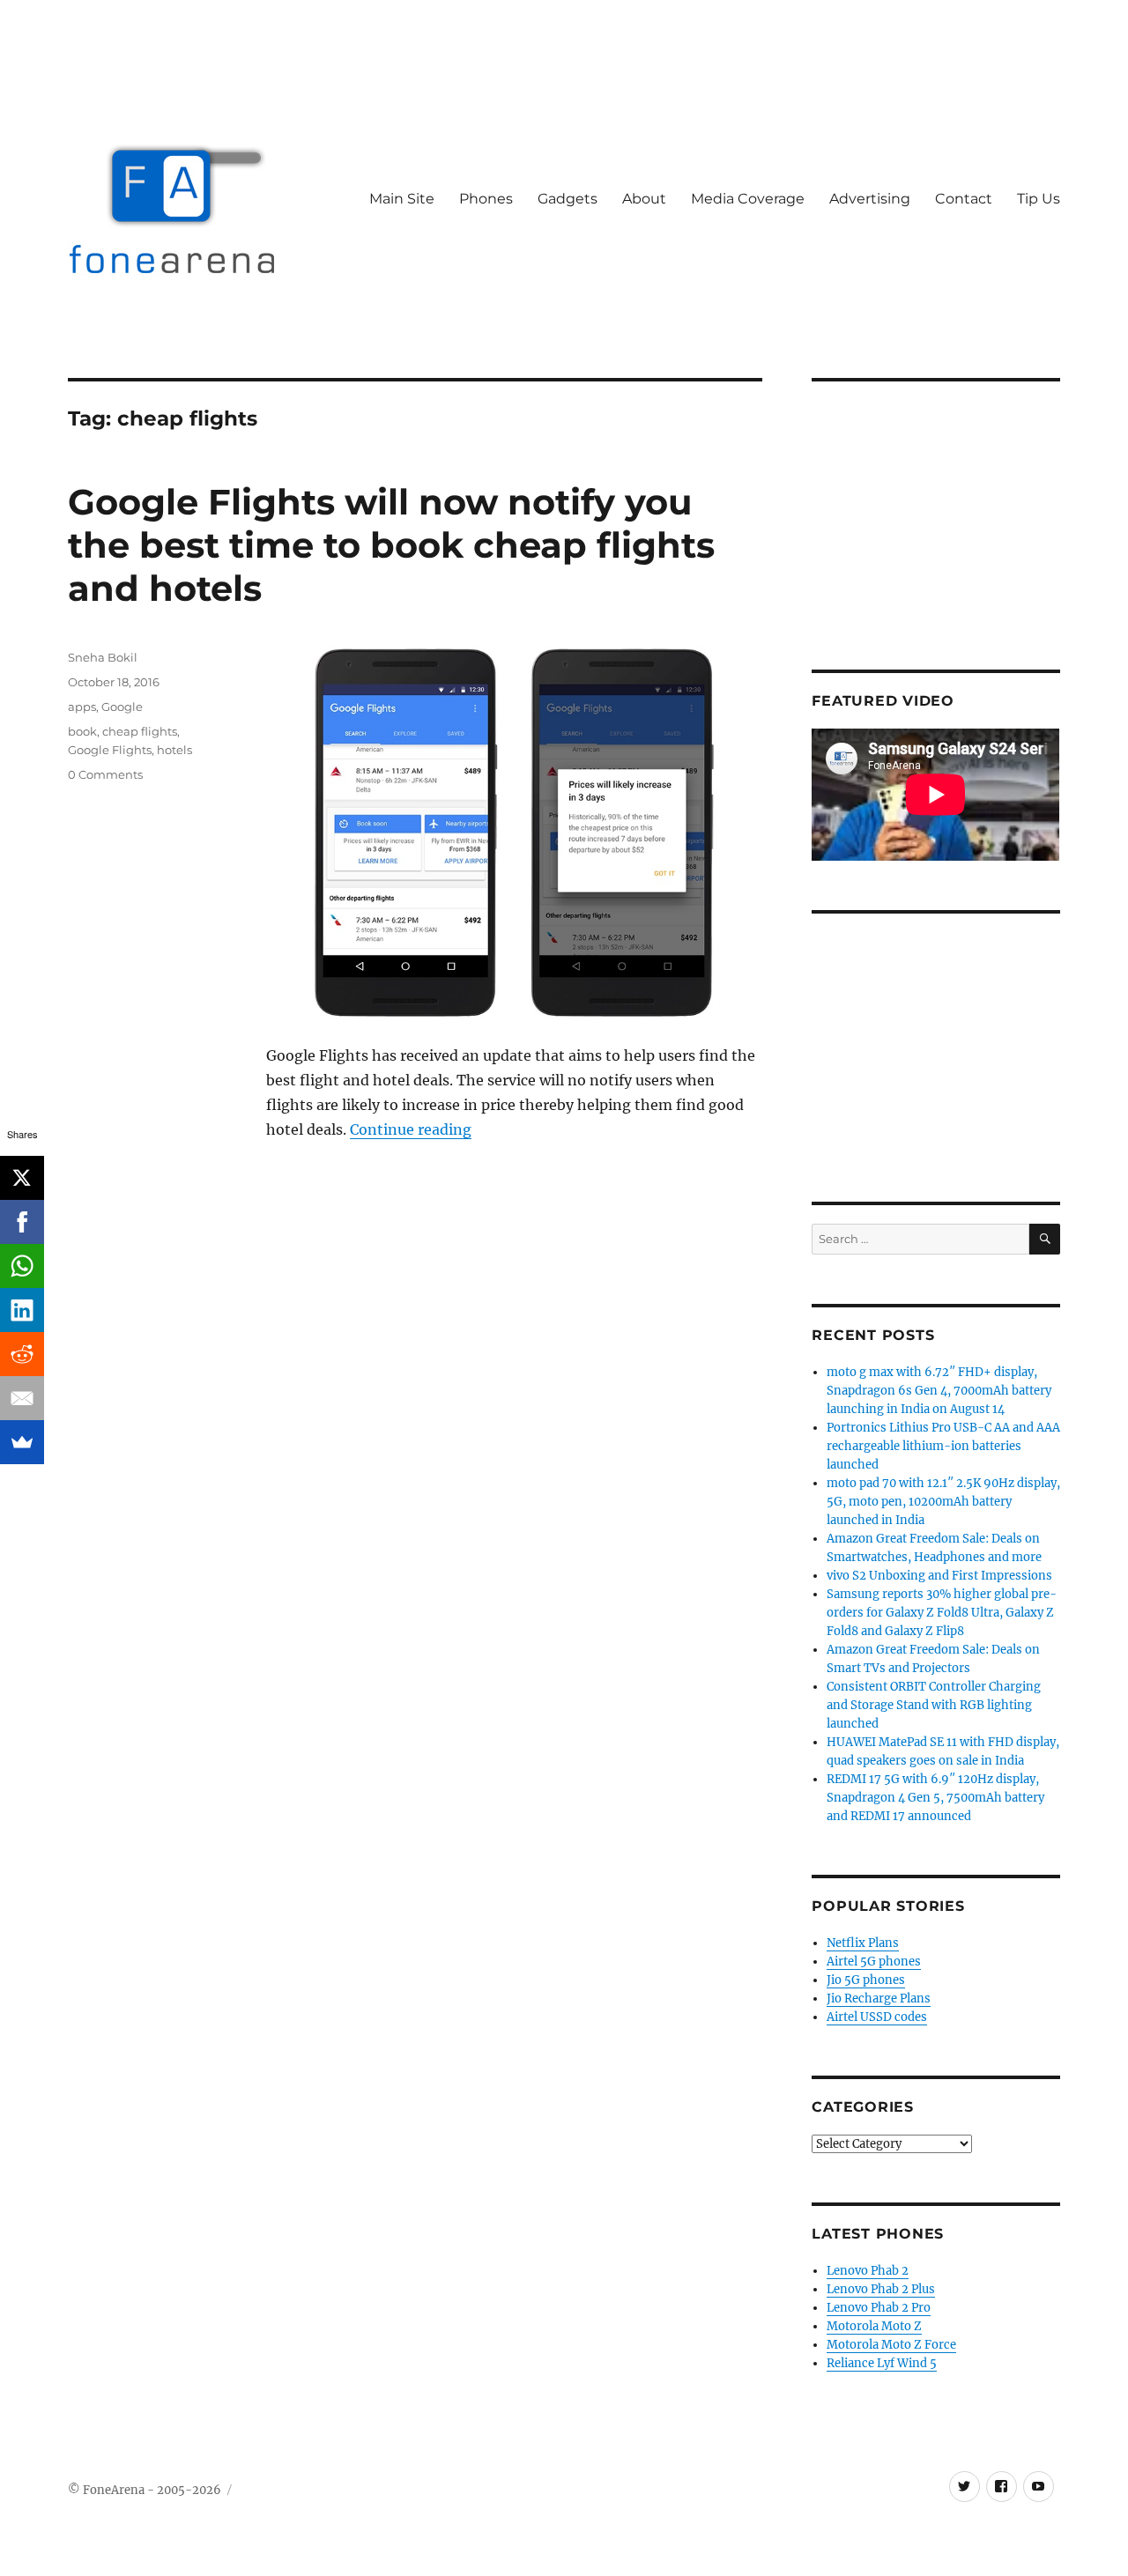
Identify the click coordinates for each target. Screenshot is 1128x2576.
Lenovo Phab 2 (868, 2271)
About (644, 199)
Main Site (402, 199)
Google (122, 707)
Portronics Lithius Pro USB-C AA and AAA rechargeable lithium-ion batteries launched (943, 1446)
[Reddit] (22, 1354)
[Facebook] (22, 1222)
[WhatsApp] (22, 1266)
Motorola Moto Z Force (891, 2345)
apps (82, 707)
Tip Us (1039, 199)
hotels (174, 750)
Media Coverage (748, 199)
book (82, 731)
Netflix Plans (863, 1943)
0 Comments (105, 774)
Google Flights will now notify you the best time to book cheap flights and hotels (391, 545)
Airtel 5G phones (874, 1962)
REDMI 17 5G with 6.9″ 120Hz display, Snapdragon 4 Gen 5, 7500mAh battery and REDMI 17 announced (935, 1798)
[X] (22, 1178)
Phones (486, 199)
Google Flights (110, 750)
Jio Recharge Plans (879, 1999)
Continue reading (411, 1129)
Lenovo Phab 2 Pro (879, 2308)
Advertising (870, 199)
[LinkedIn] (22, 1310)
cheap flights (140, 731)
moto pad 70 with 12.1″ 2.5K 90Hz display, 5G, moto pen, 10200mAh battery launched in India (943, 1502)
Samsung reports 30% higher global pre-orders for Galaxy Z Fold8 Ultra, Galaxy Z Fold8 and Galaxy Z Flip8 (942, 1613)
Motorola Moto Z (874, 2326)
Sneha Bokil (103, 657)
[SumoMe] (22, 1442)
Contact (964, 199)
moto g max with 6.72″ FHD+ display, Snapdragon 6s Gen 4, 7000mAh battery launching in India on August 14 (939, 1391)
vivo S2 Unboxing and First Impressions (939, 1576)
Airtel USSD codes (877, 2017)
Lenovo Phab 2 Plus (881, 2289)
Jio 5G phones (866, 1980)
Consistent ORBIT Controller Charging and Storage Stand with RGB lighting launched (934, 1705)
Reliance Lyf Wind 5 (882, 2363)
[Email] (22, 1398)
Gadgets (568, 199)
